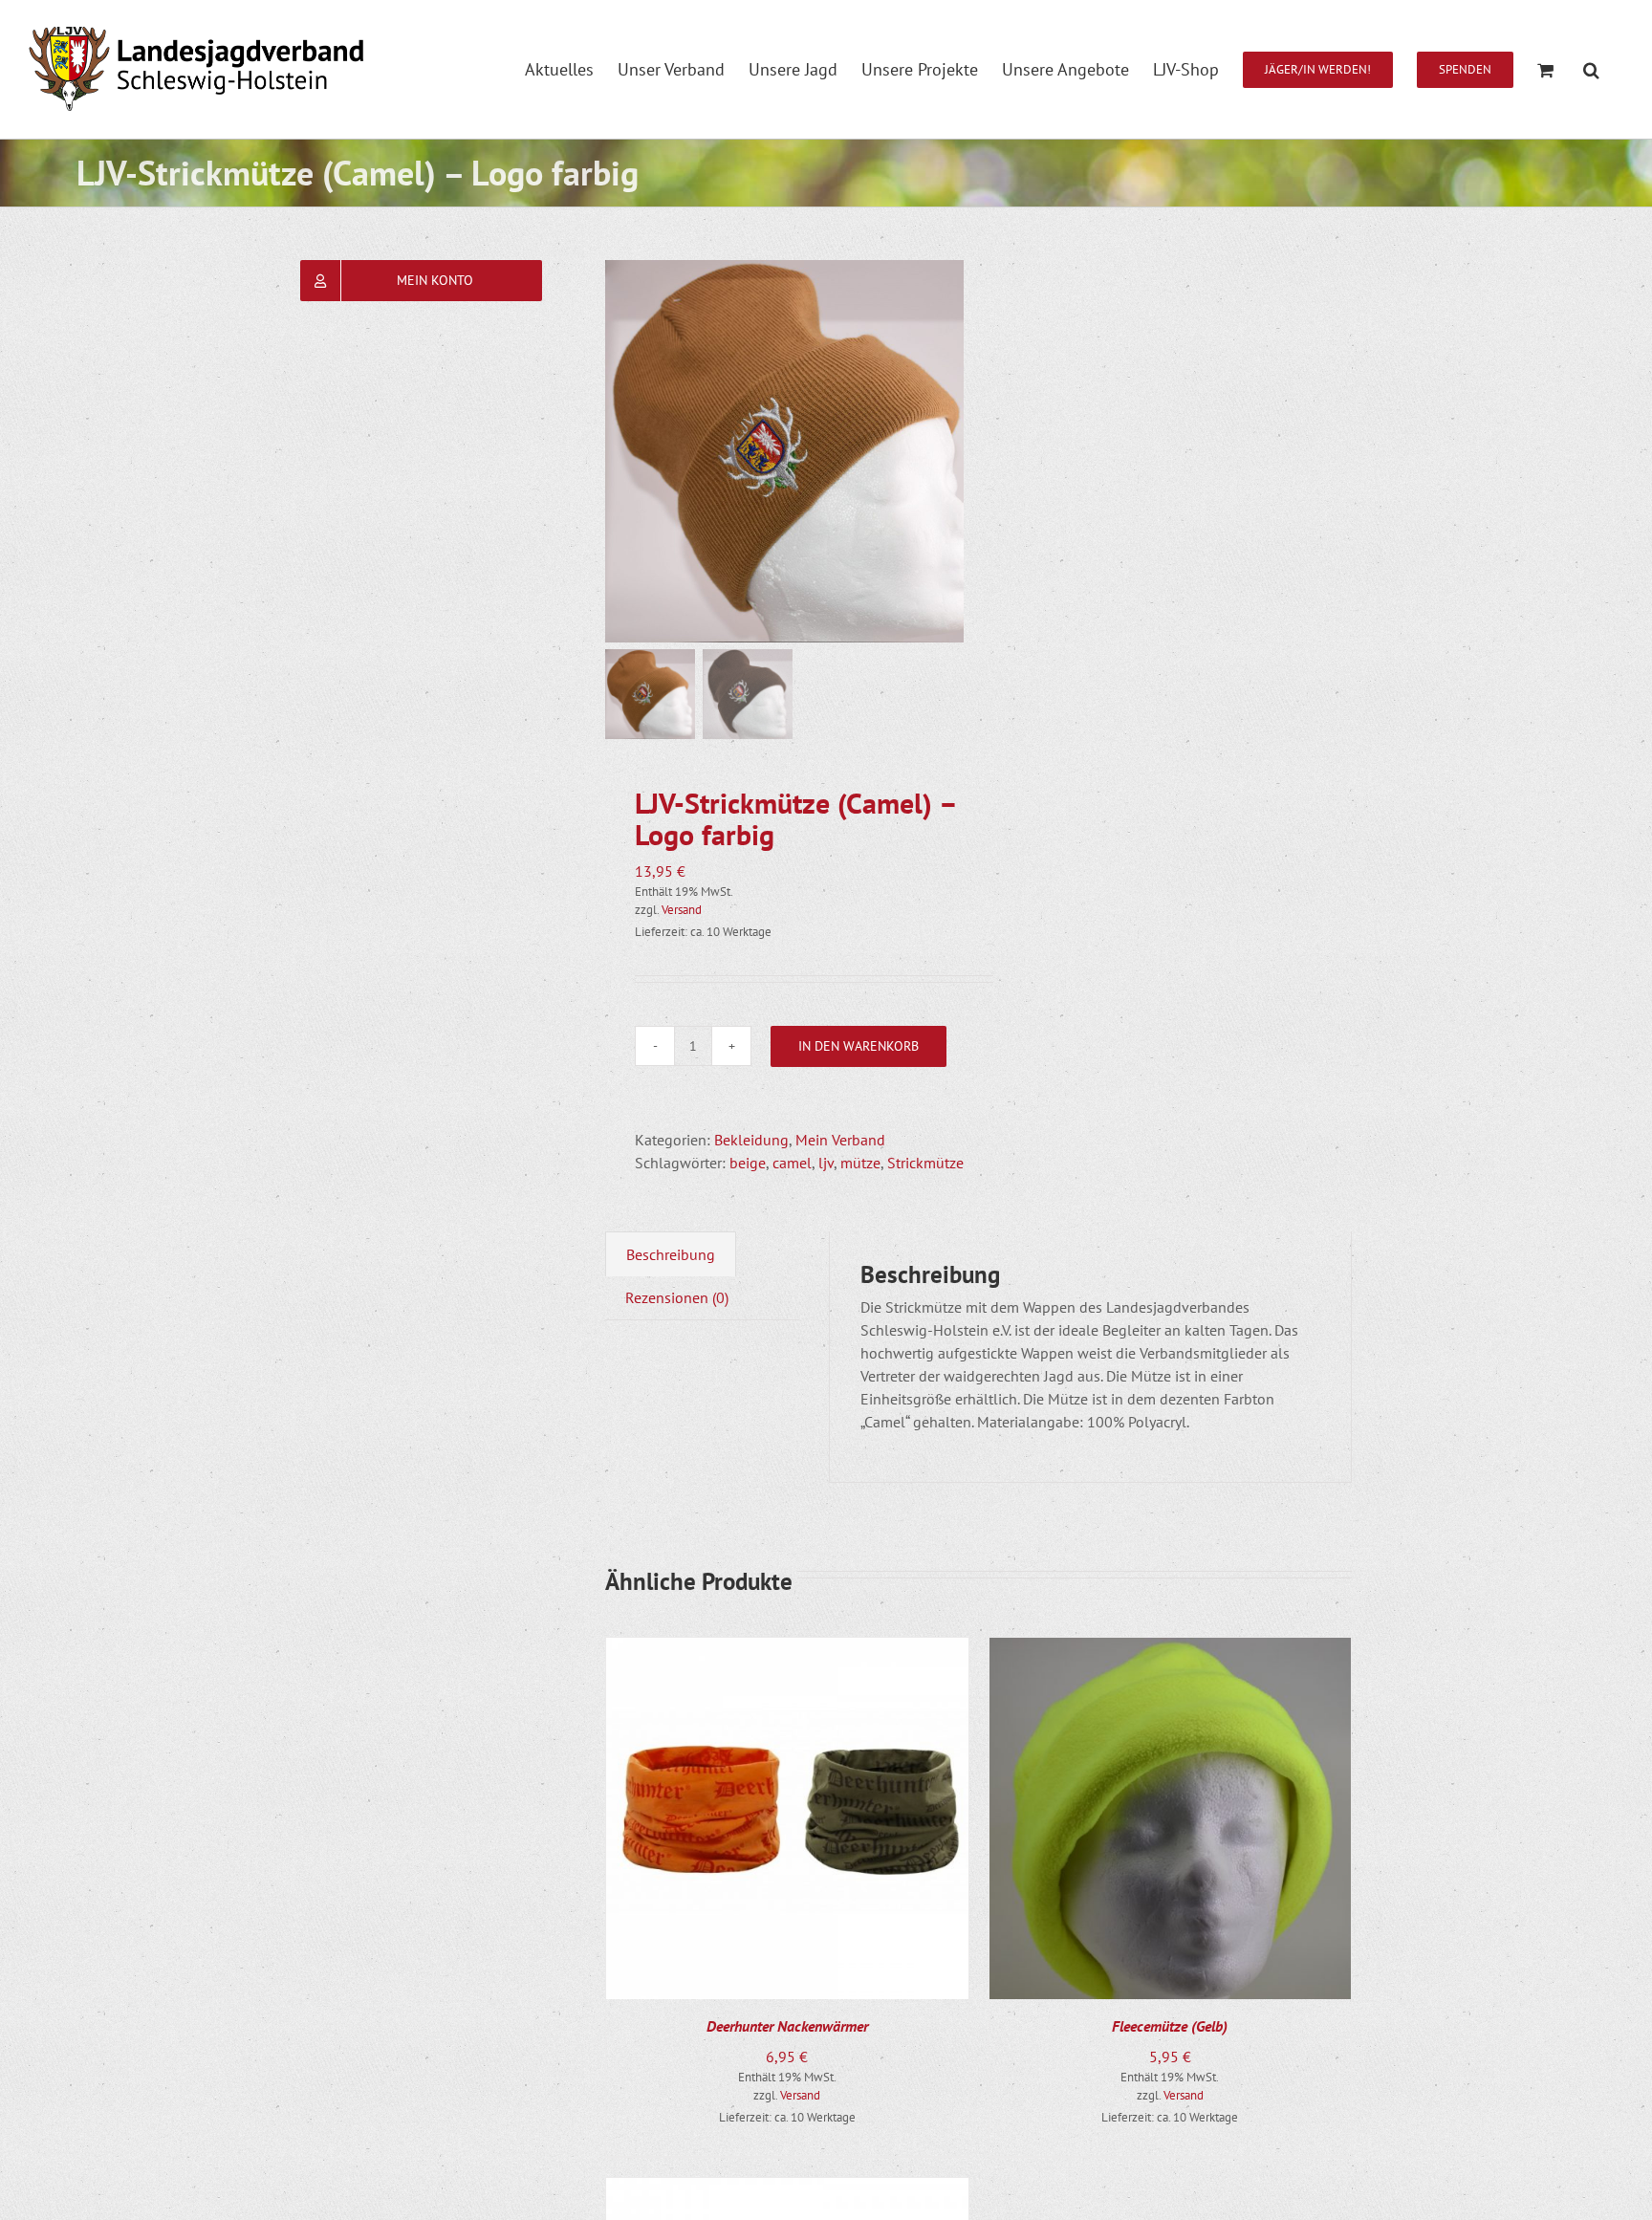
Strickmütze (925, 1163)
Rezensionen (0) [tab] (677, 1297)
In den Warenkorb (859, 1046)
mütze (860, 1163)
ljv (826, 1163)
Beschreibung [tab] (671, 1254)
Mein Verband (840, 1140)
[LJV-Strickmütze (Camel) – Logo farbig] (796, 451)
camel (792, 1163)
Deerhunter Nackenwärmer (787, 2026)
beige (748, 1163)
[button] (1591, 69)
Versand (682, 910)
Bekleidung (751, 1140)
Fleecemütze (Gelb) (1170, 2026)
